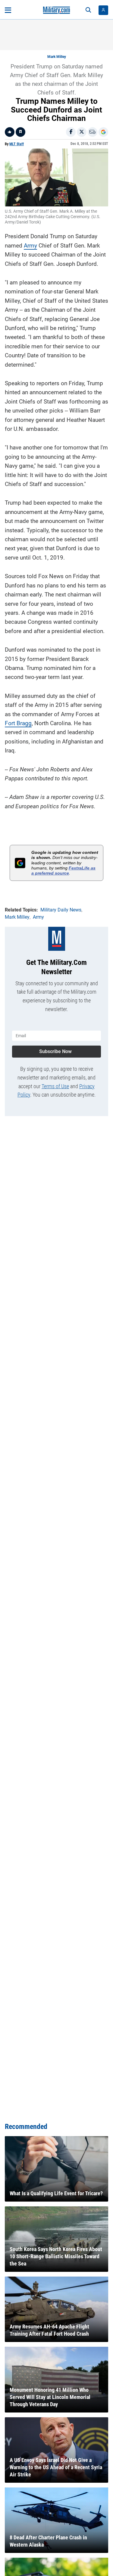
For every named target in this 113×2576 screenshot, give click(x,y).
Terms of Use (55, 1086)
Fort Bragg (18, 723)
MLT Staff (17, 144)
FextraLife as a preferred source (63, 871)
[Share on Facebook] (71, 132)
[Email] (93, 132)
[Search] (88, 10)
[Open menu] (8, 10)
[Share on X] (82, 132)
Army (30, 246)
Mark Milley (57, 57)
